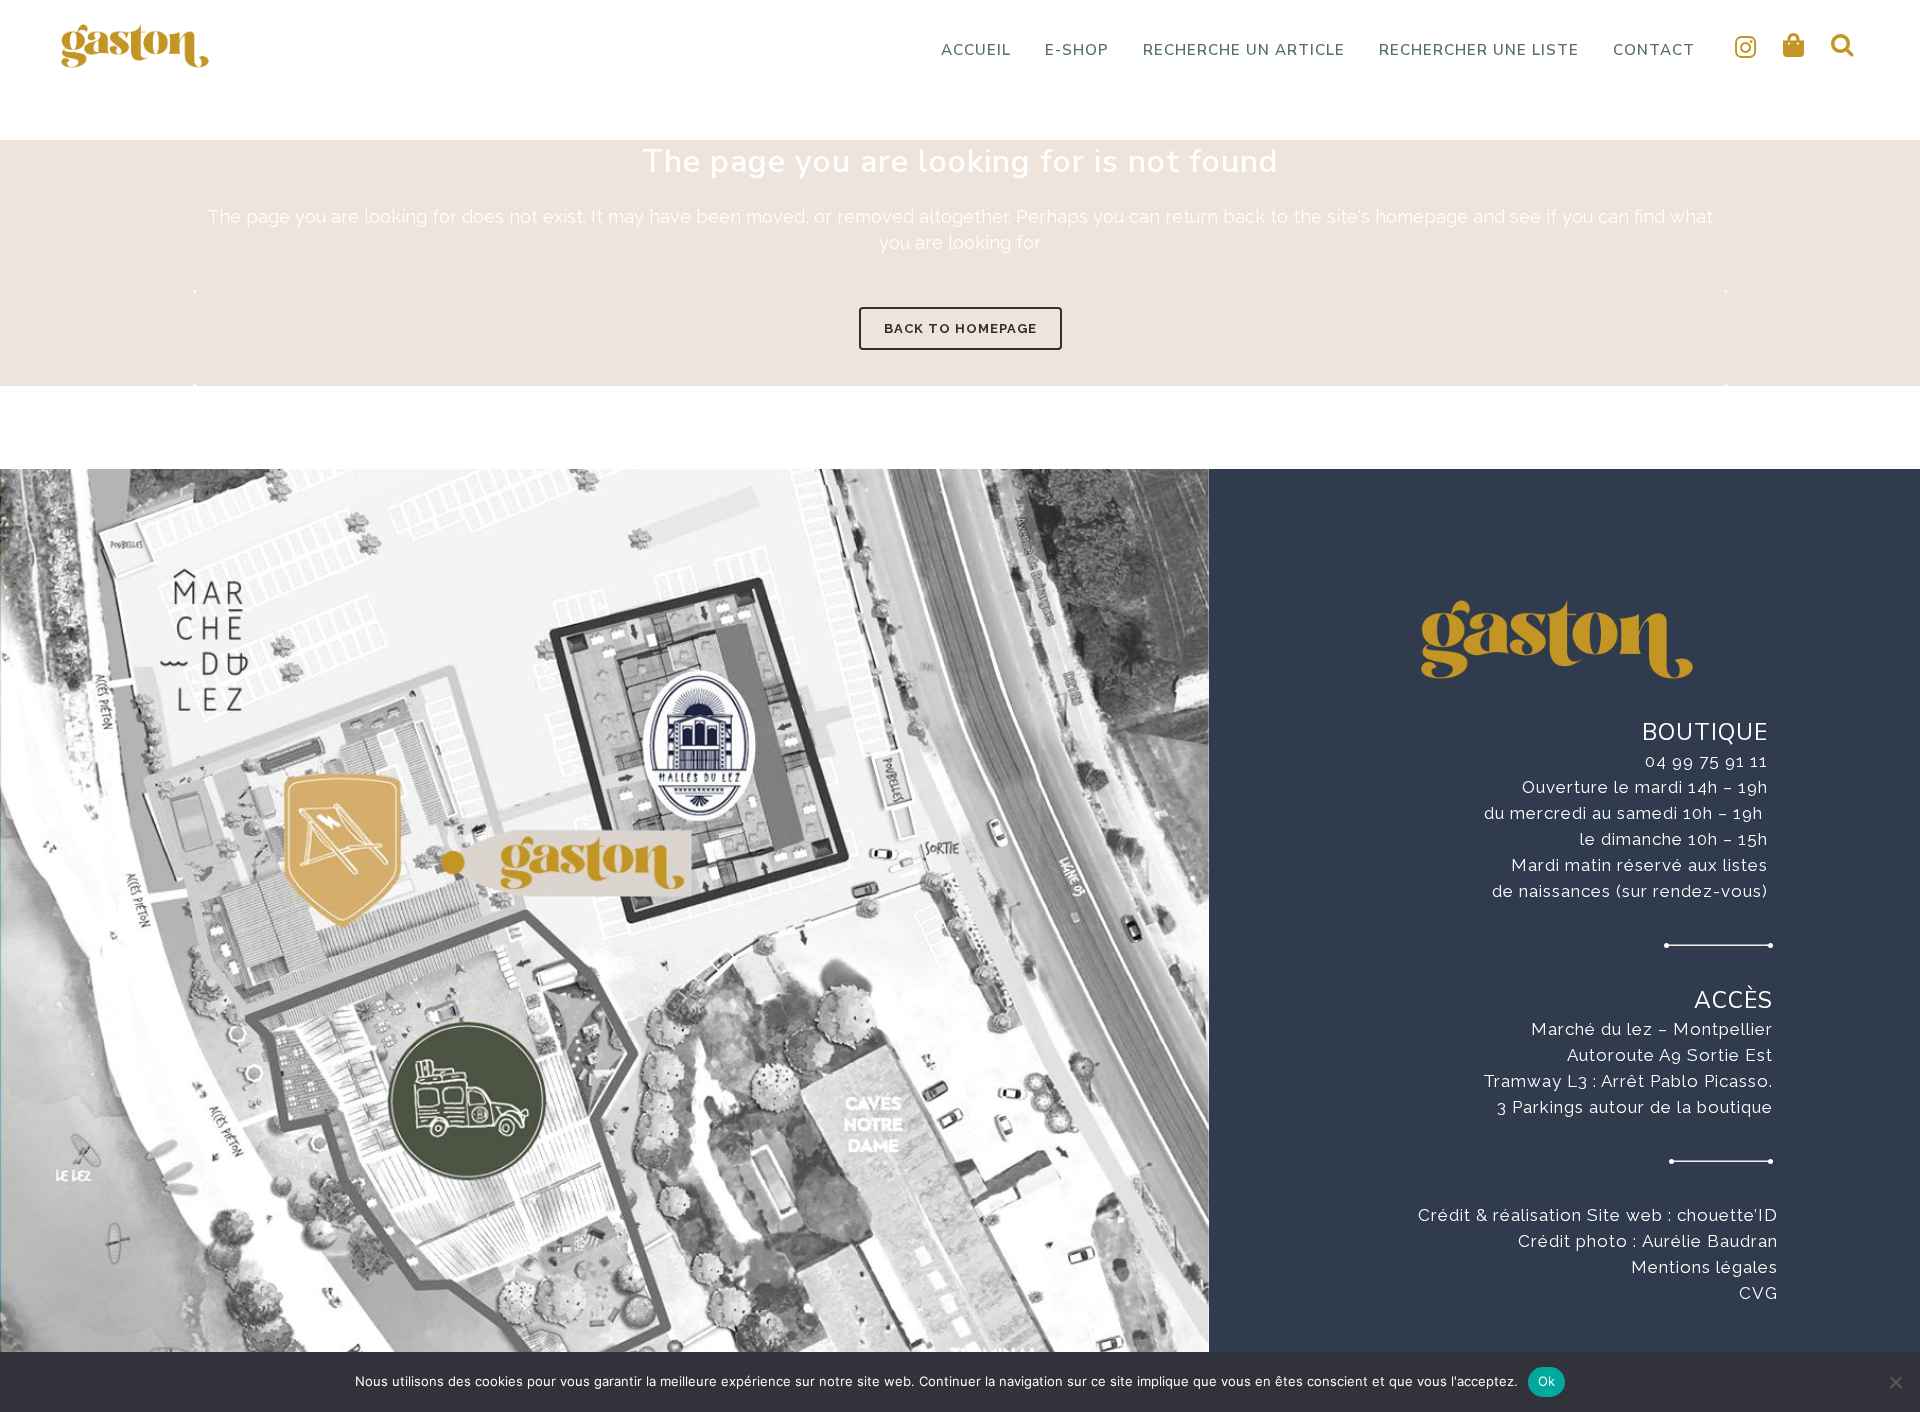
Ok (1547, 1381)
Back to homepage (960, 328)
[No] (1895, 1382)
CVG (1758, 1293)
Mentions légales (1704, 1267)
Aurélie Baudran (1710, 1241)
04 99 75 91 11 (1706, 761)
